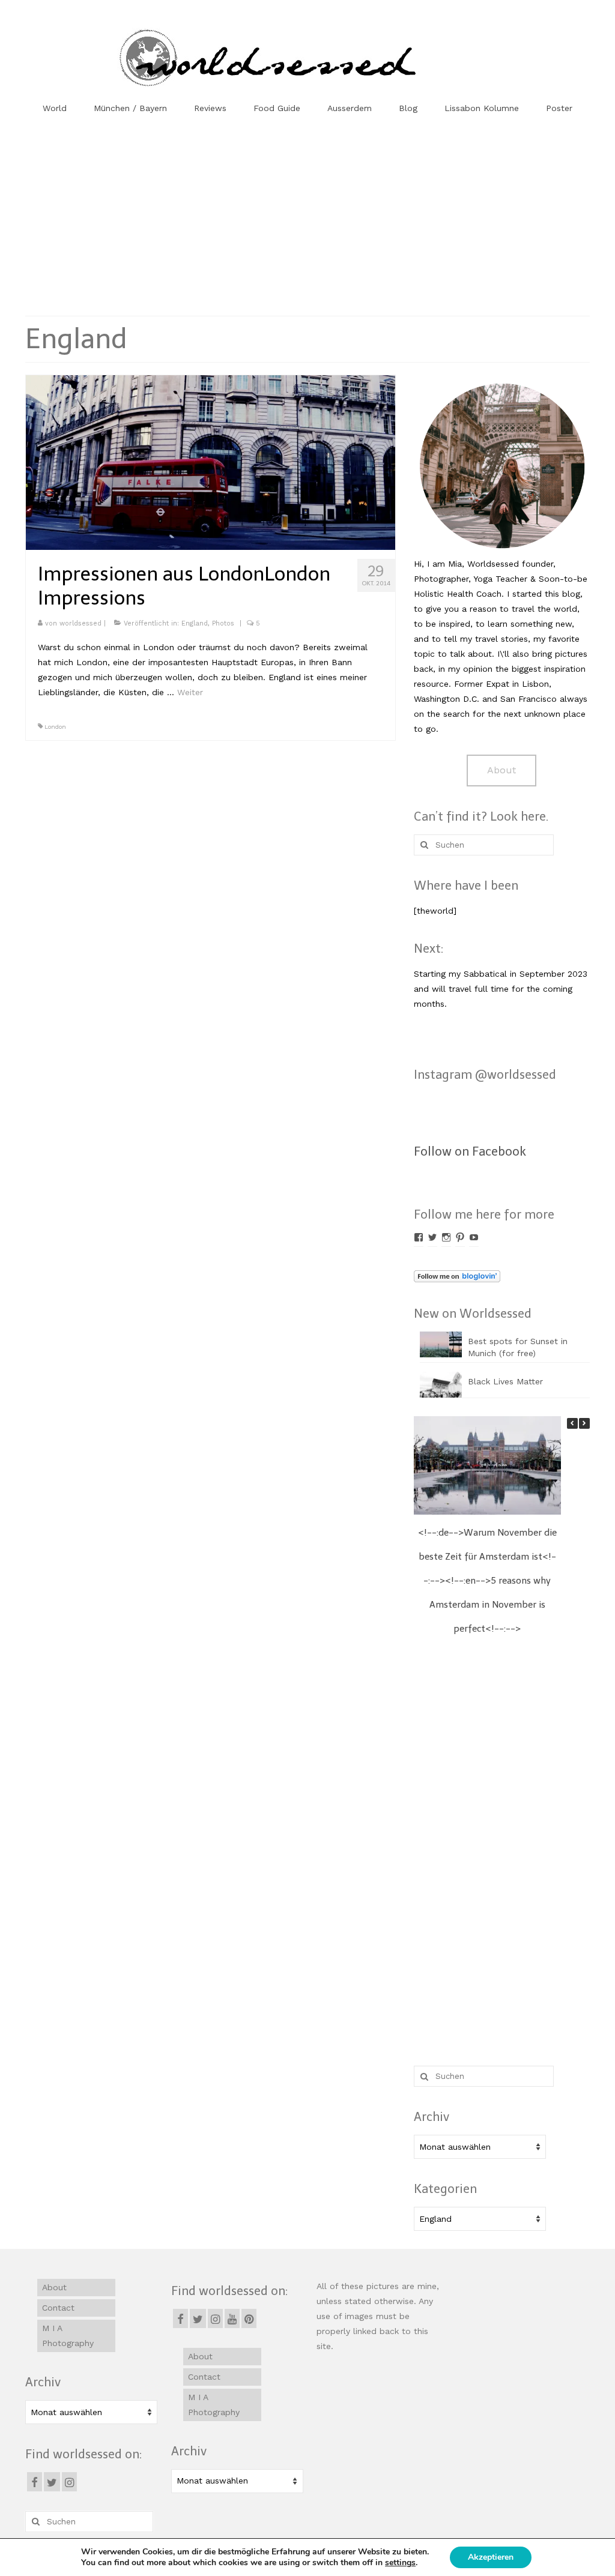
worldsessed (80, 623)
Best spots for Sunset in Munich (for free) (518, 1347)
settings (400, 2563)
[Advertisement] (307, 217)
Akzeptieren (491, 2557)
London (55, 727)
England (195, 623)
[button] (584, 1423)
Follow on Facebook (470, 1151)
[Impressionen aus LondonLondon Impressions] (211, 462)
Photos (223, 623)
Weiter (190, 692)
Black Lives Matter (505, 1381)
